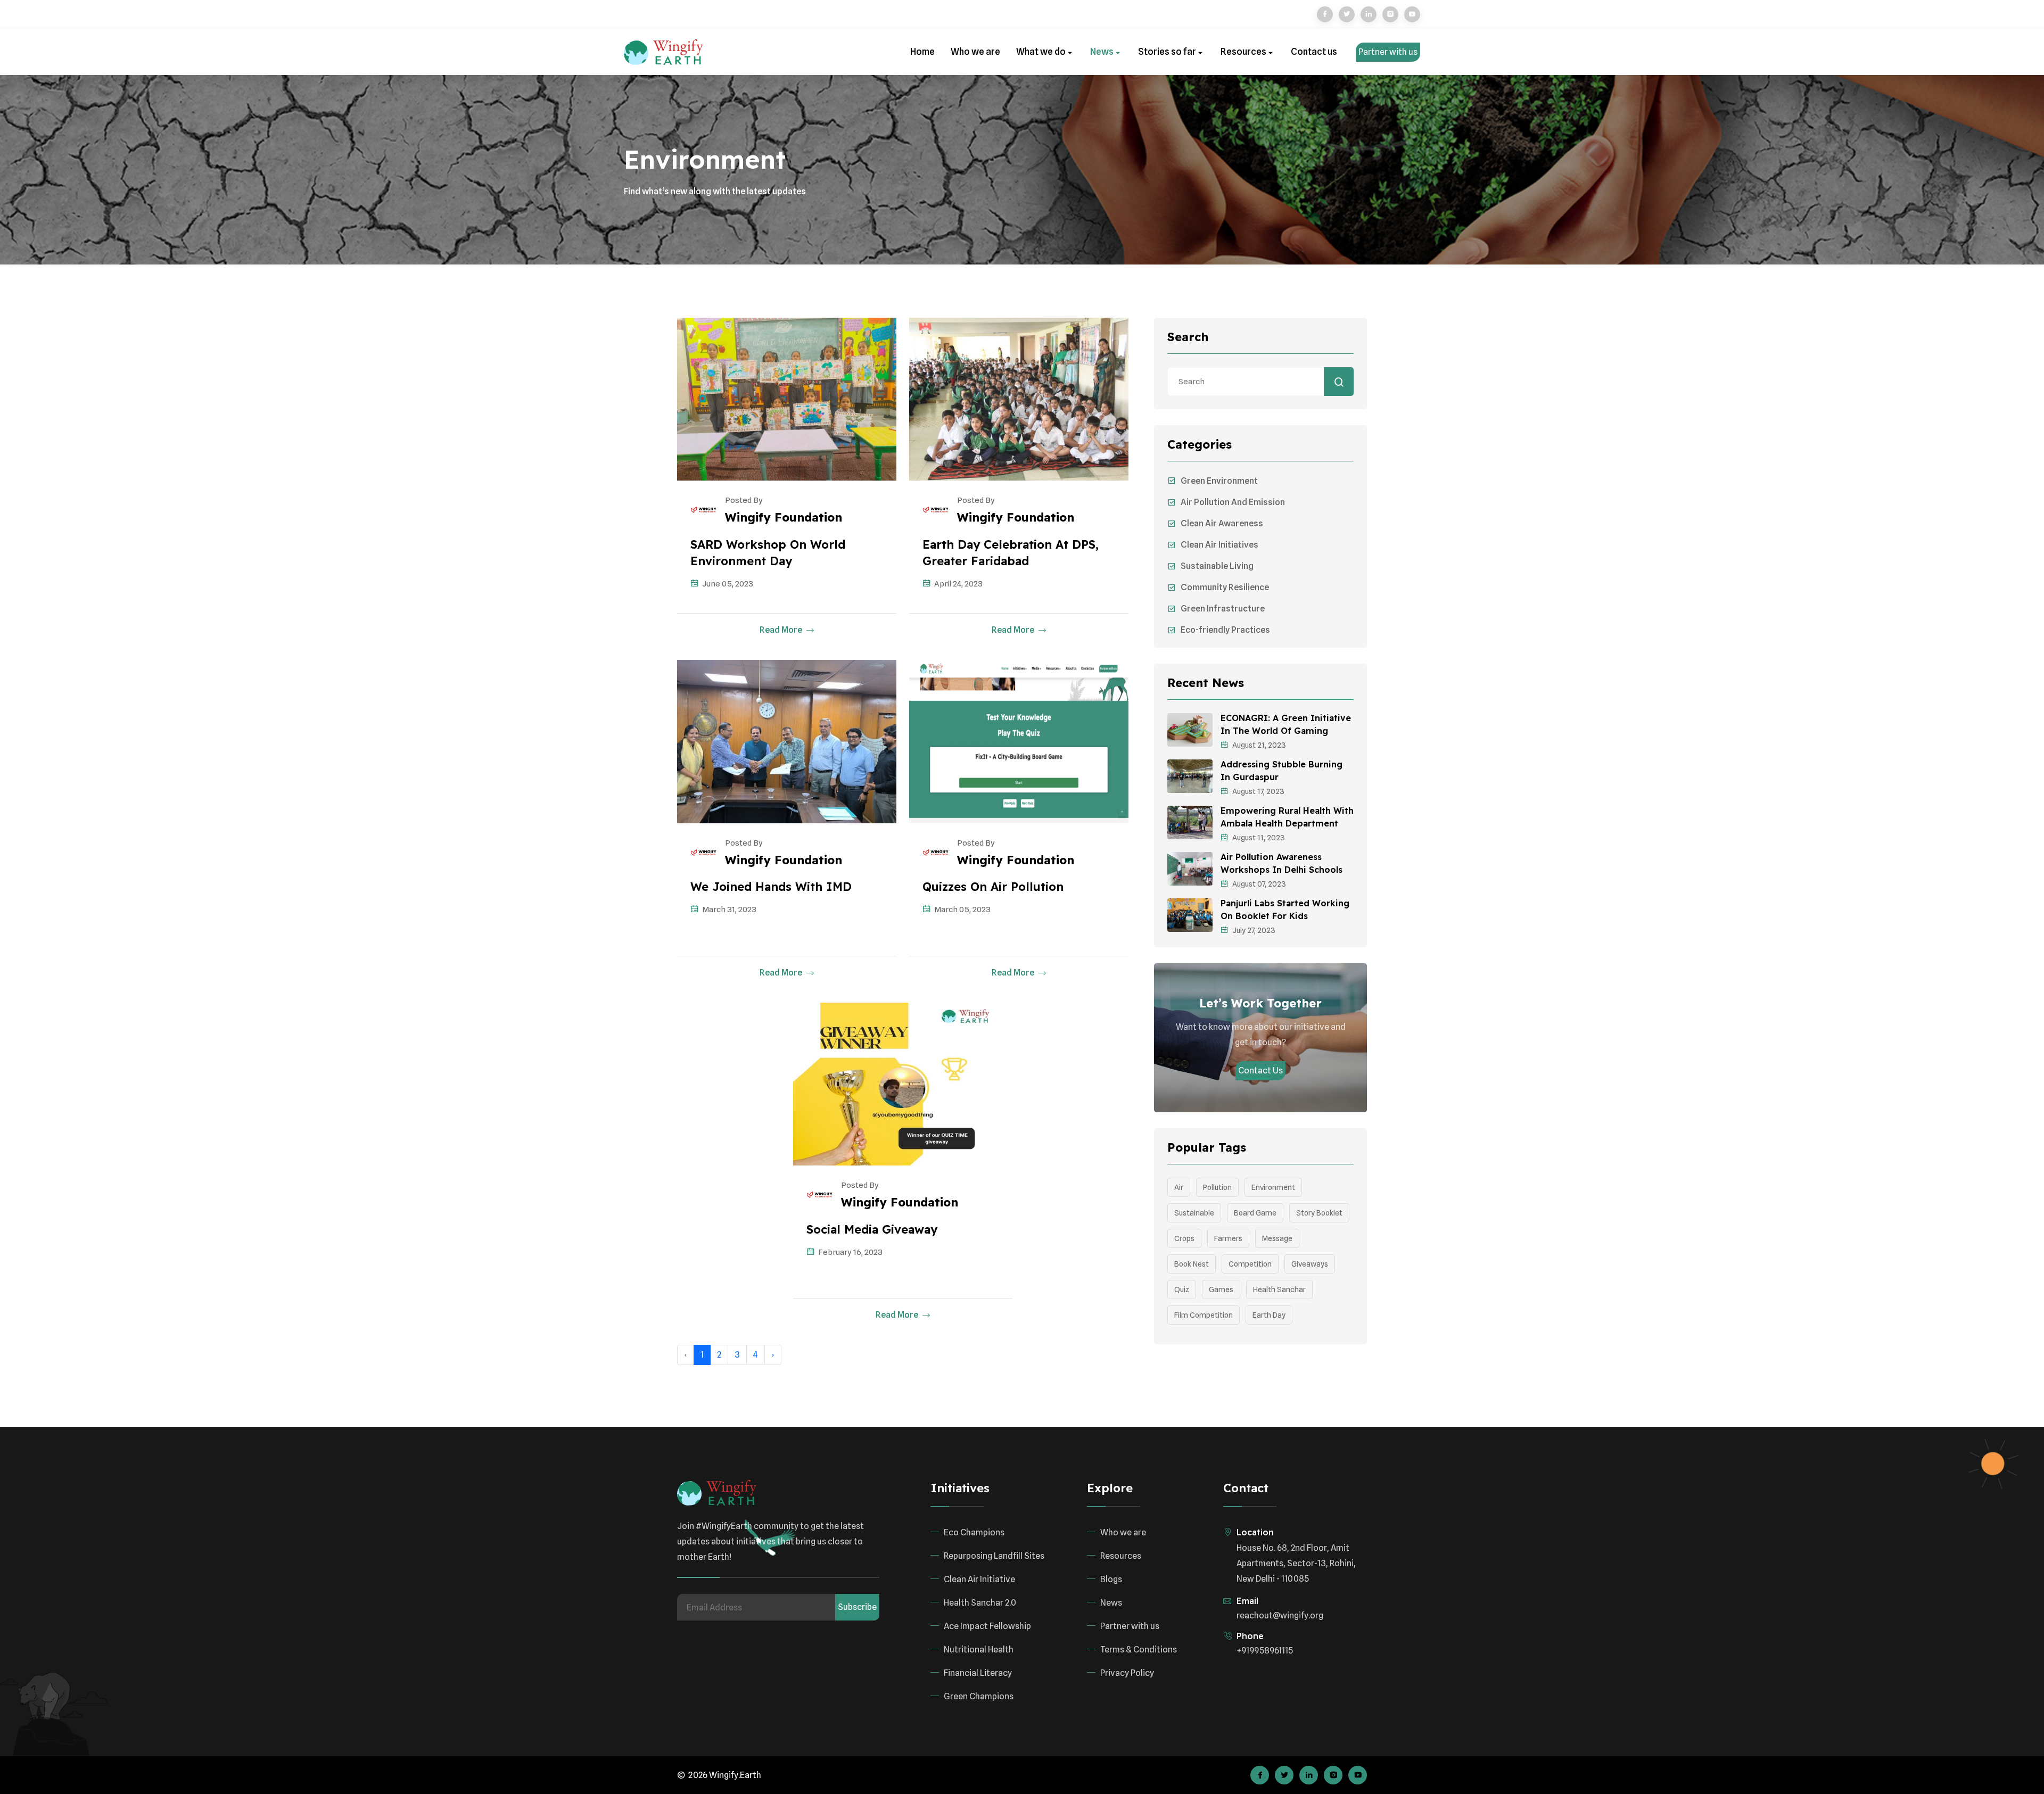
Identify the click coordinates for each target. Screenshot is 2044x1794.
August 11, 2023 (1259, 838)
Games (1221, 1289)
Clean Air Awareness (1222, 523)
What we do (1042, 52)
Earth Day (1269, 1315)
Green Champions (979, 1696)
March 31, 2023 (729, 910)
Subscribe (857, 1607)
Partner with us (1388, 52)
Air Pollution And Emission (1233, 502)
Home (922, 52)
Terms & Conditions (1139, 1650)
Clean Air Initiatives (1219, 545)
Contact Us (1260, 1070)
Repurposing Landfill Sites (994, 1556)
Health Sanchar (1279, 1289)
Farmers (1228, 1238)
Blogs (1111, 1579)
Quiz (1182, 1289)
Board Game (1255, 1213)
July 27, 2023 (1254, 930)
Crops (1184, 1238)
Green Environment (1219, 481)
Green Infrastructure (1223, 609)
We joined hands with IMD (771, 887)
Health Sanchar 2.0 (980, 1603)
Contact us (1314, 52)
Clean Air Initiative (979, 1579)
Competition (1250, 1264)
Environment (1273, 1187)
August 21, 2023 (1259, 745)
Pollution (1217, 1187)
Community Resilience (1225, 587)
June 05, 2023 (728, 584)
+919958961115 (1265, 1651)
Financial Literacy (978, 1673)
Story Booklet (1319, 1213)
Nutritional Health (979, 1650)
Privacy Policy (1127, 1673)
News (1103, 52)
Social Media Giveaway (872, 1229)
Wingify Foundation (784, 517)
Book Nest (1192, 1264)
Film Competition (1204, 1315)
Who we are (975, 52)
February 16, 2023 (850, 1252)
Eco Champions (974, 1532)
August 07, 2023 (1259, 884)
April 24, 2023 (958, 584)
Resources (1244, 52)
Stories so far (1168, 52)
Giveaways (1310, 1264)
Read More (782, 630)
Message (1277, 1238)
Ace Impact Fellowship (987, 1626)
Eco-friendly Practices (1225, 630)
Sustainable (1194, 1213)
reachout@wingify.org (1280, 1615)
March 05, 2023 (962, 910)
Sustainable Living (1217, 566)
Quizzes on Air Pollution (993, 887)
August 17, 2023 (1258, 791)
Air (1179, 1187)
